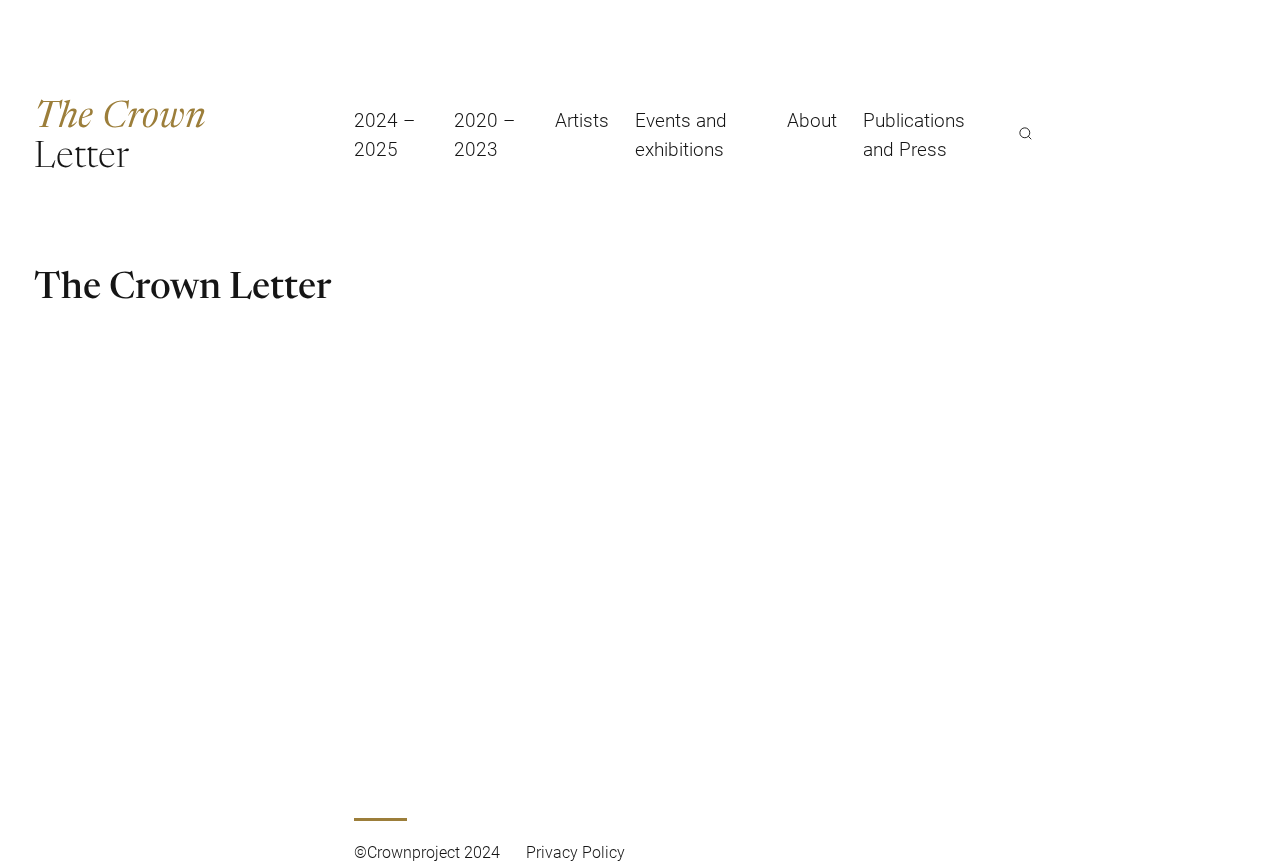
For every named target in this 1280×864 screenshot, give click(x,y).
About (812, 119)
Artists (582, 119)
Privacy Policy (575, 851)
